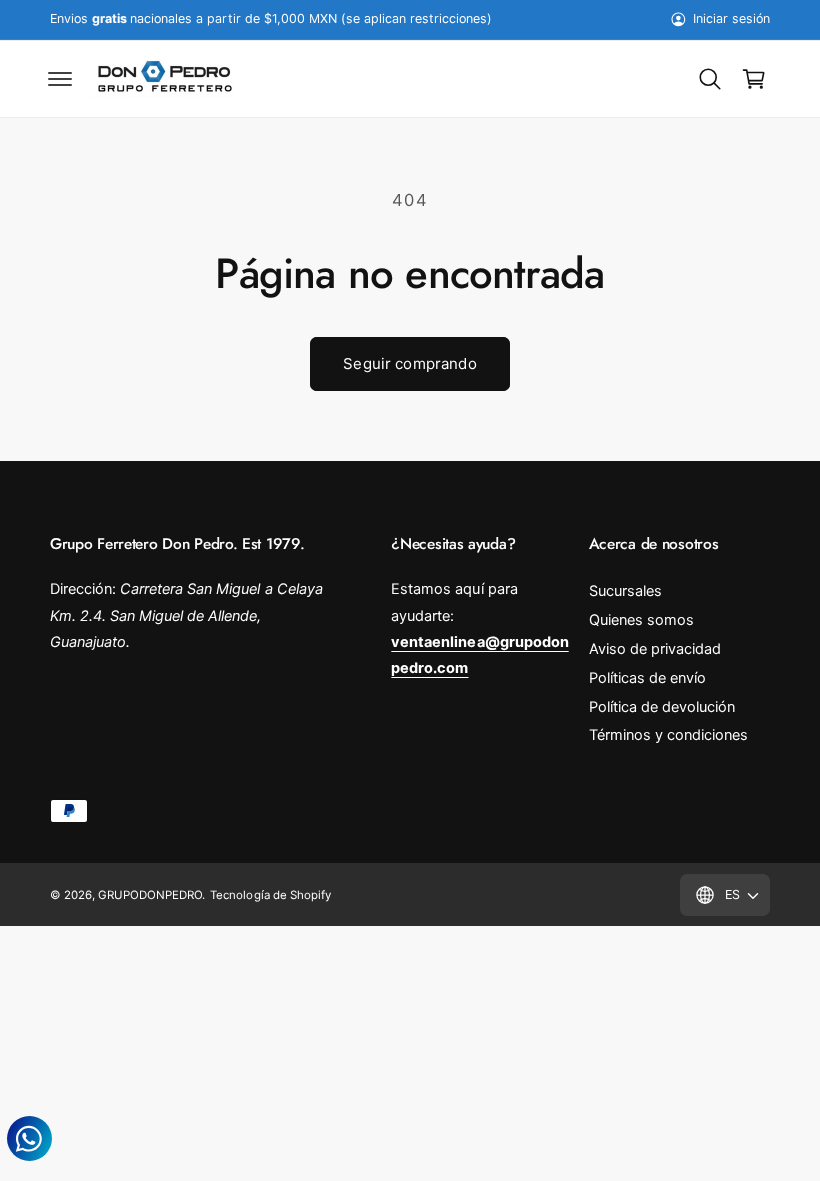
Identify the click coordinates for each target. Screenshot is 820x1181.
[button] (60, 79)
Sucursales (625, 591)
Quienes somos (641, 620)
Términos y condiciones (668, 735)
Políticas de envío (647, 678)
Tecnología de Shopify (270, 895)
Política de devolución (662, 707)
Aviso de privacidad (655, 649)
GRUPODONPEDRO (150, 895)
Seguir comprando (409, 363)
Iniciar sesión (731, 18)
